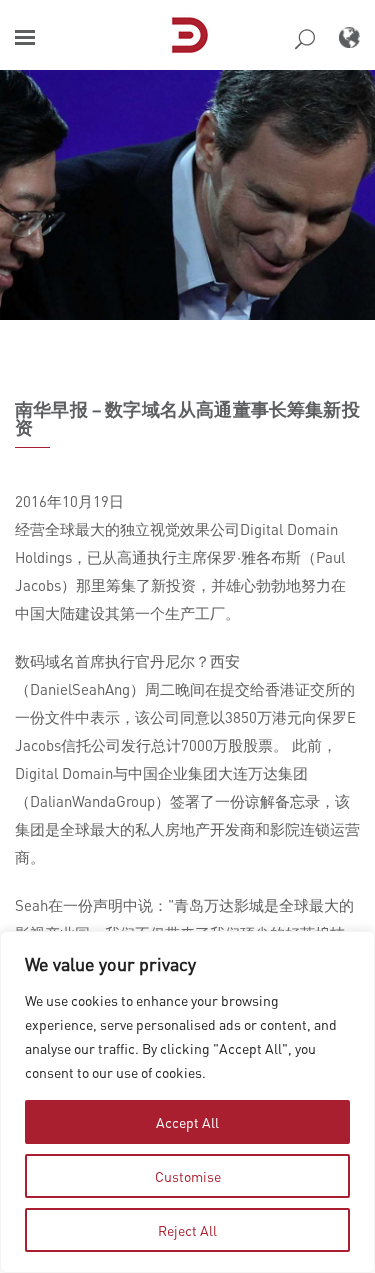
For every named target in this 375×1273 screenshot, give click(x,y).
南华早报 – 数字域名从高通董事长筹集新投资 (187, 418)
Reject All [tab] (187, 1230)
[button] (25, 37)
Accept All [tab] (187, 1122)
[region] (187, 1102)
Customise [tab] (188, 1176)
